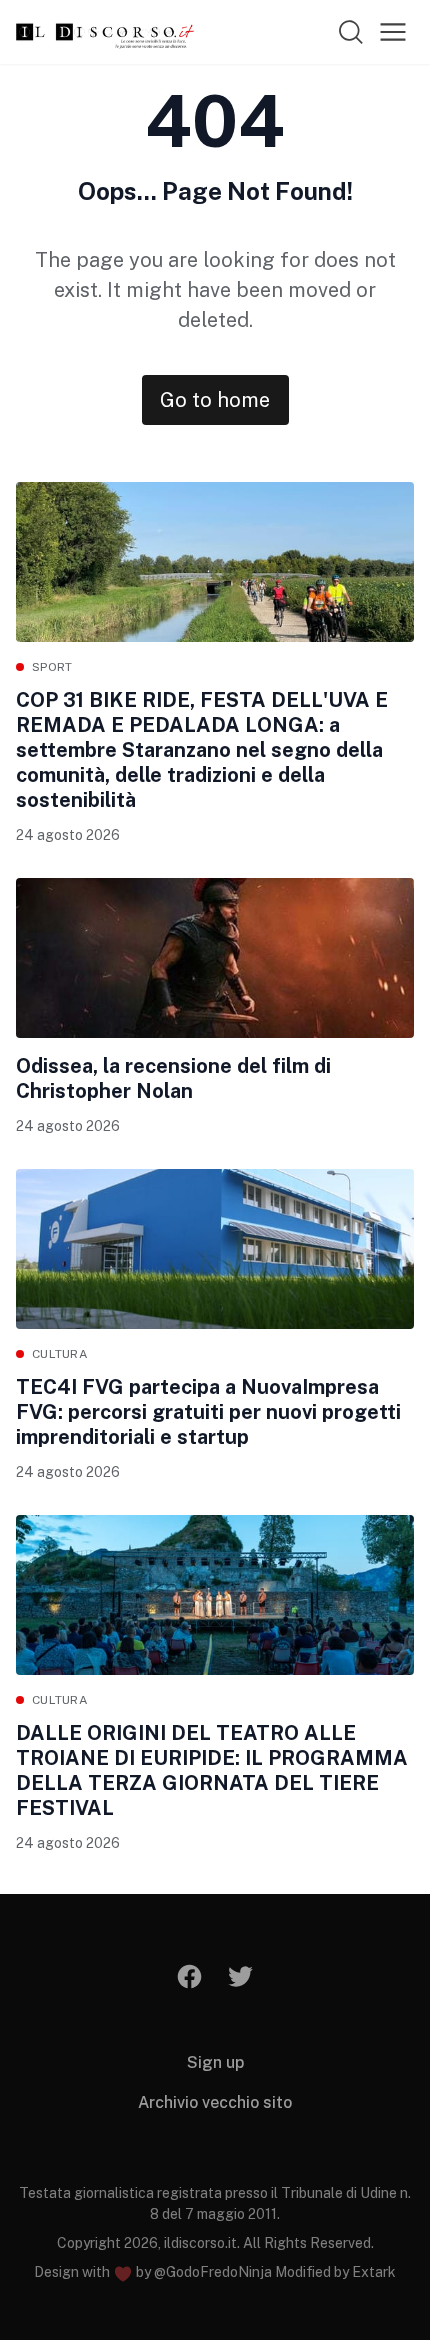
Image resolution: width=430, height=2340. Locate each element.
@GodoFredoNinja (213, 2272)
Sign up (215, 2062)
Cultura (60, 1354)
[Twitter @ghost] (240, 1976)
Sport (52, 667)
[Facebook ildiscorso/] (190, 1976)
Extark (374, 2272)
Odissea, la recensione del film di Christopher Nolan (173, 1078)
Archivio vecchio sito (215, 2102)
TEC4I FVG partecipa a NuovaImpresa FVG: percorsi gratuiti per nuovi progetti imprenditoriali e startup (208, 1412)
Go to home (215, 400)
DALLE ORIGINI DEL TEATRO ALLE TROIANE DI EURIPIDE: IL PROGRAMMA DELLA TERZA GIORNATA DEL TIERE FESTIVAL (212, 1770)
